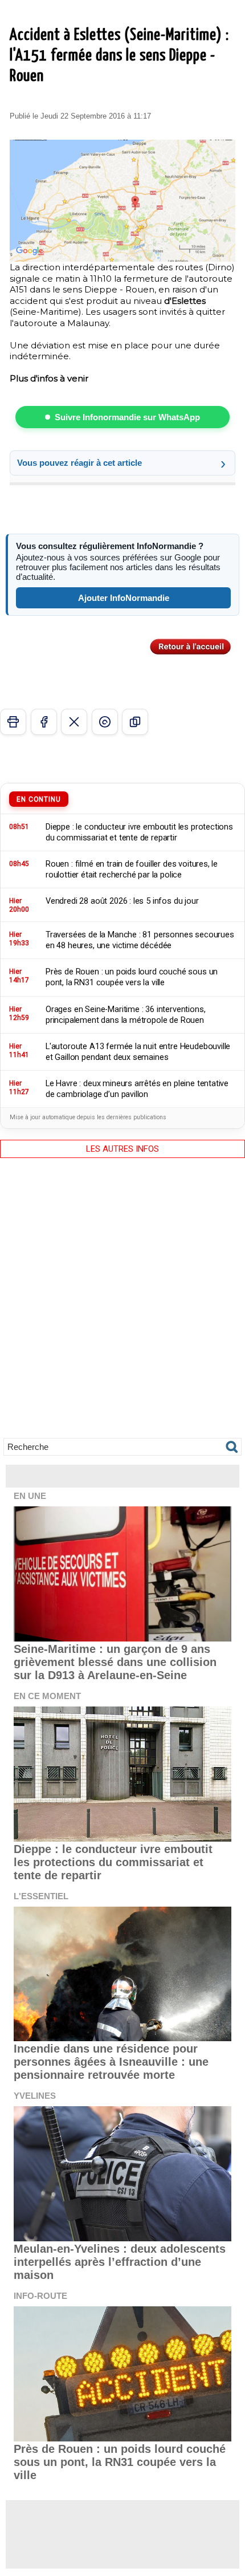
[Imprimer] (13, 722)
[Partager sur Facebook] (44, 722)
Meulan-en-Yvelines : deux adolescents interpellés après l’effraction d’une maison (120, 2262)
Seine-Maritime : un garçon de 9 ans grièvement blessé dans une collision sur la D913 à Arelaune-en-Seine (115, 1662)
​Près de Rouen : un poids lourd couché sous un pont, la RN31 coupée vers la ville (120, 2462)
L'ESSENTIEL (41, 1896)
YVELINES (35, 2096)
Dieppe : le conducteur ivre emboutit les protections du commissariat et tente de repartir (113, 1862)
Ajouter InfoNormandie (124, 598)
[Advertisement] (122, 1306)
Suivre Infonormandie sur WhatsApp (127, 417)
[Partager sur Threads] (105, 722)
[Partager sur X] (74, 722)
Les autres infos (122, 1149)
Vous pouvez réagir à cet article (79, 463)
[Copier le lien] (135, 722)
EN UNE (30, 1496)
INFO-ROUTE (40, 2296)
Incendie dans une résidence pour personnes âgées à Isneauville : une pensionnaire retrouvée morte (111, 2062)
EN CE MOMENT (47, 1696)
